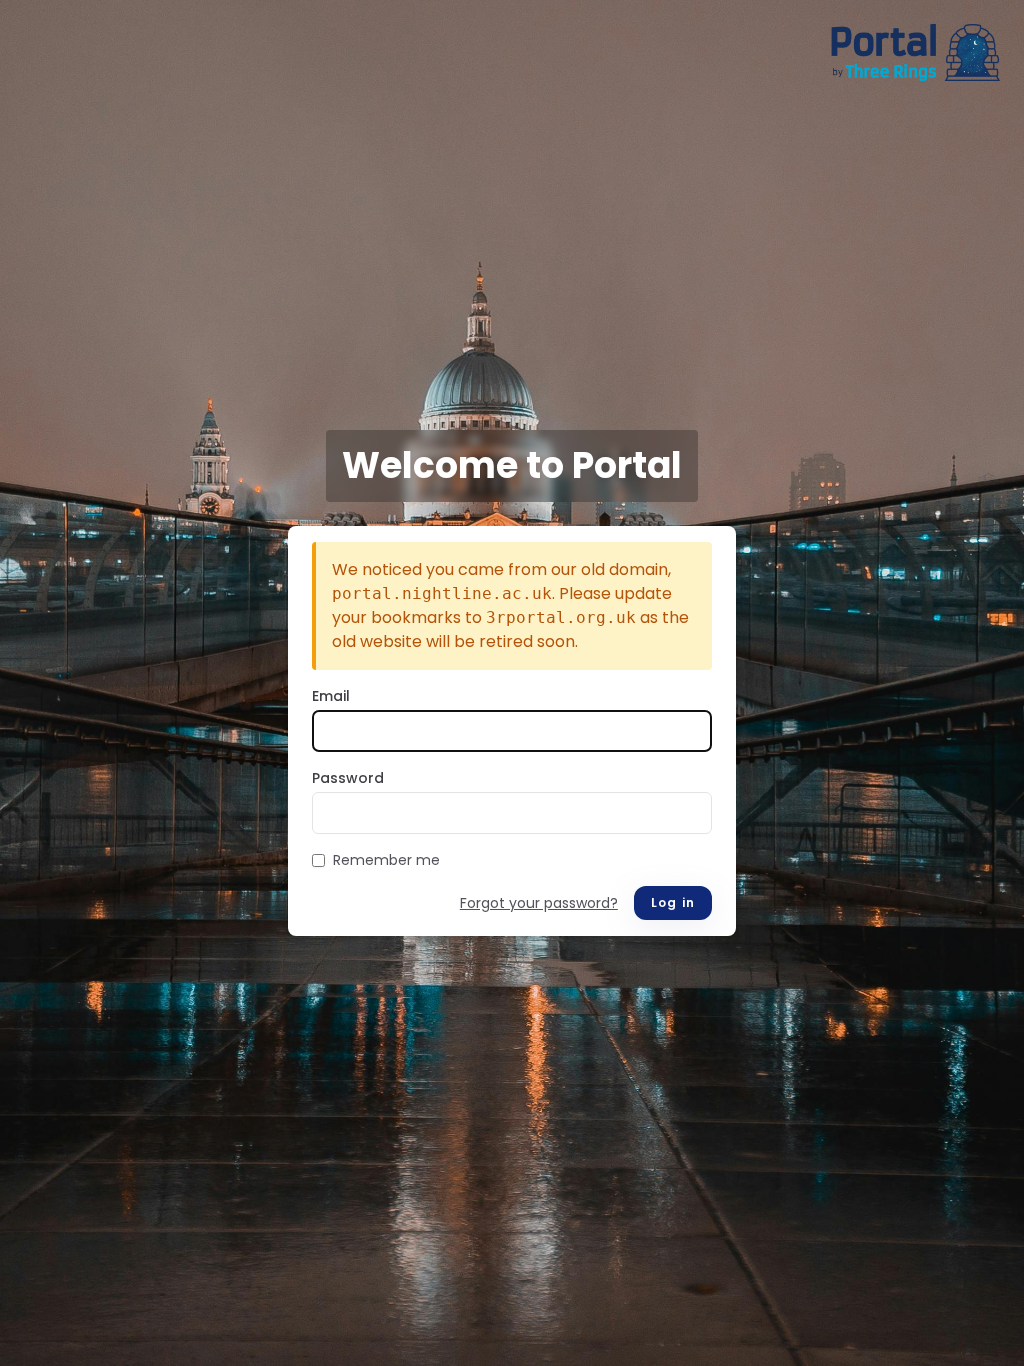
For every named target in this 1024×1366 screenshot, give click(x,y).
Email (331, 696)
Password (348, 778)
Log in (673, 902)
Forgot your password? (539, 903)
